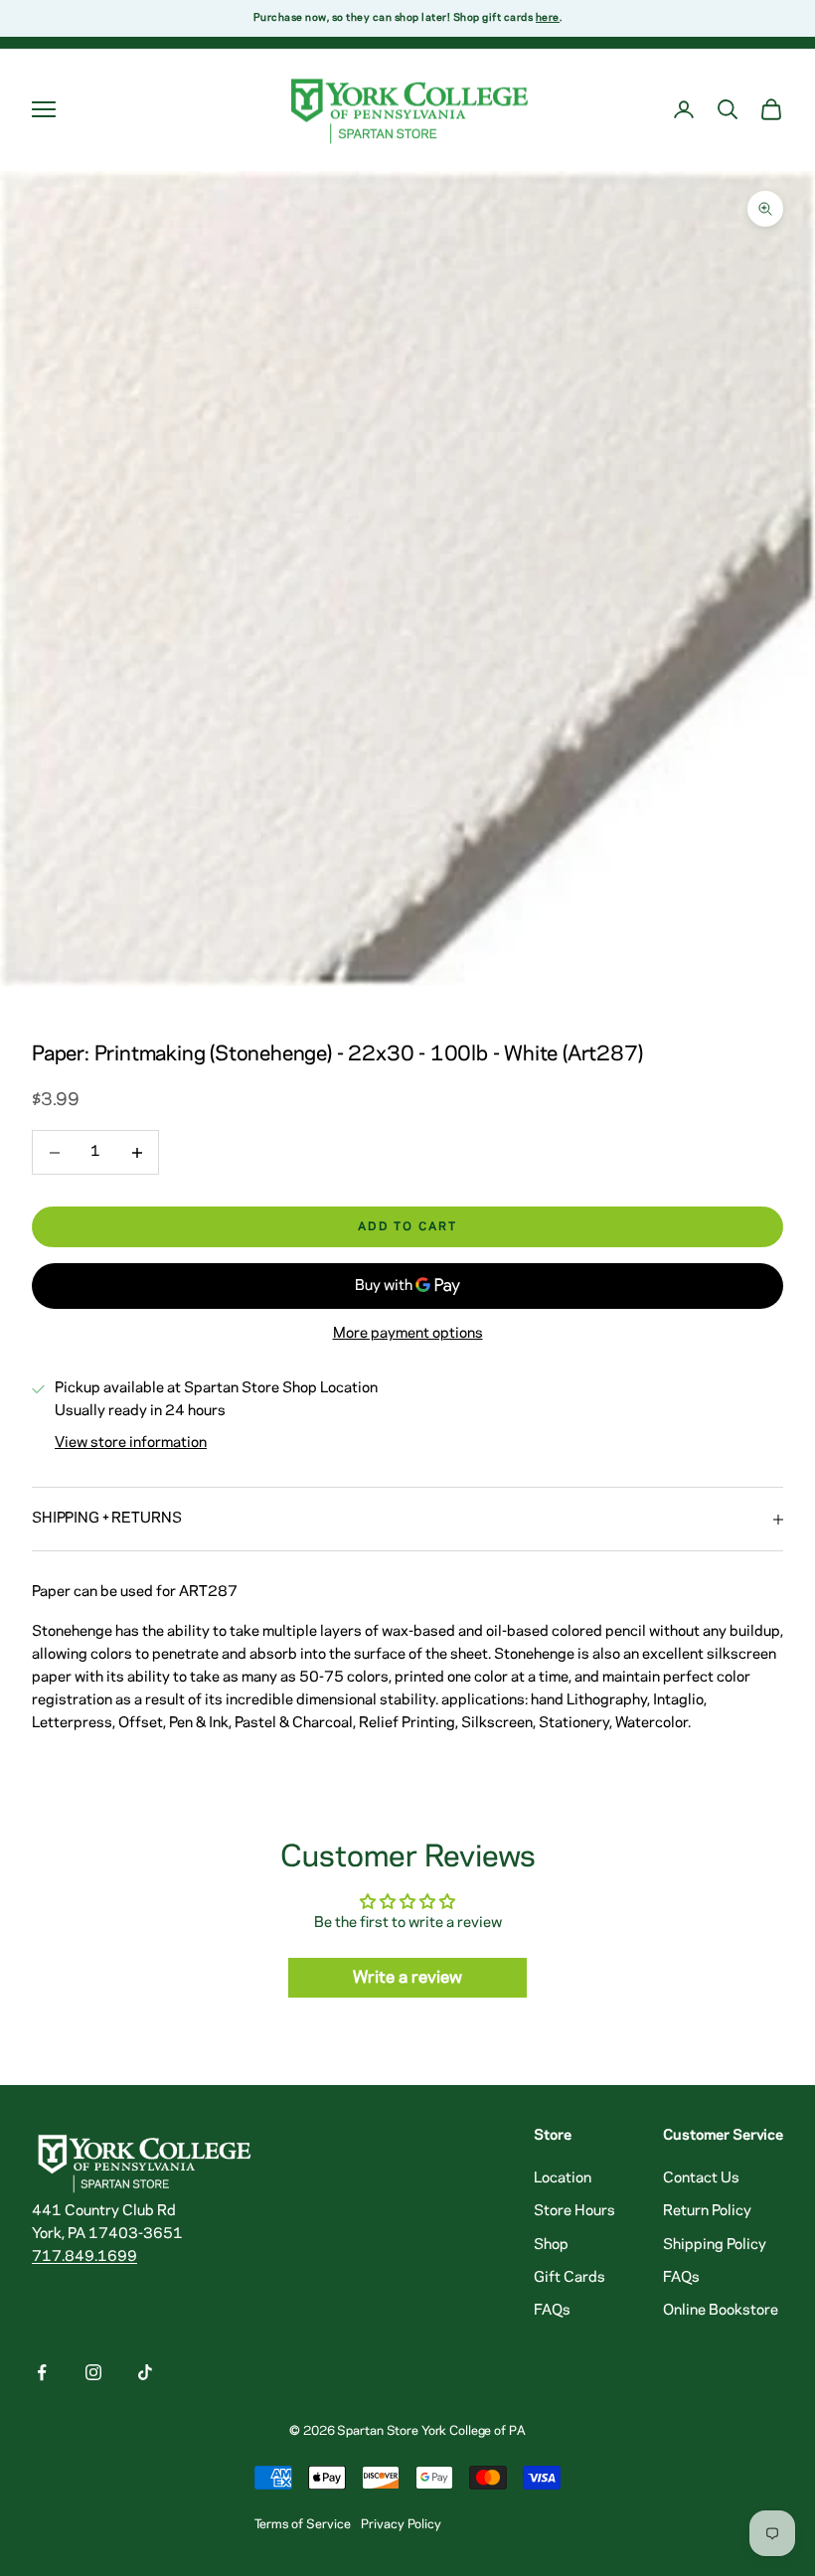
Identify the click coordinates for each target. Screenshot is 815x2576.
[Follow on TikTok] (145, 2372)
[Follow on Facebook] (42, 2372)
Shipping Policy (715, 2245)
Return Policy (707, 2211)
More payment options (408, 1334)
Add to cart (407, 1227)
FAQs (552, 2311)
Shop (551, 2245)
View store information (131, 1443)
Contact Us (701, 2178)
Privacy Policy (401, 2524)
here (548, 18)
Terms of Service (303, 2524)
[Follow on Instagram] (93, 2372)
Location (563, 2178)
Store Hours (574, 2211)
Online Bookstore (721, 2311)
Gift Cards (570, 2278)
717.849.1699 (84, 2257)
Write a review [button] (407, 1978)
